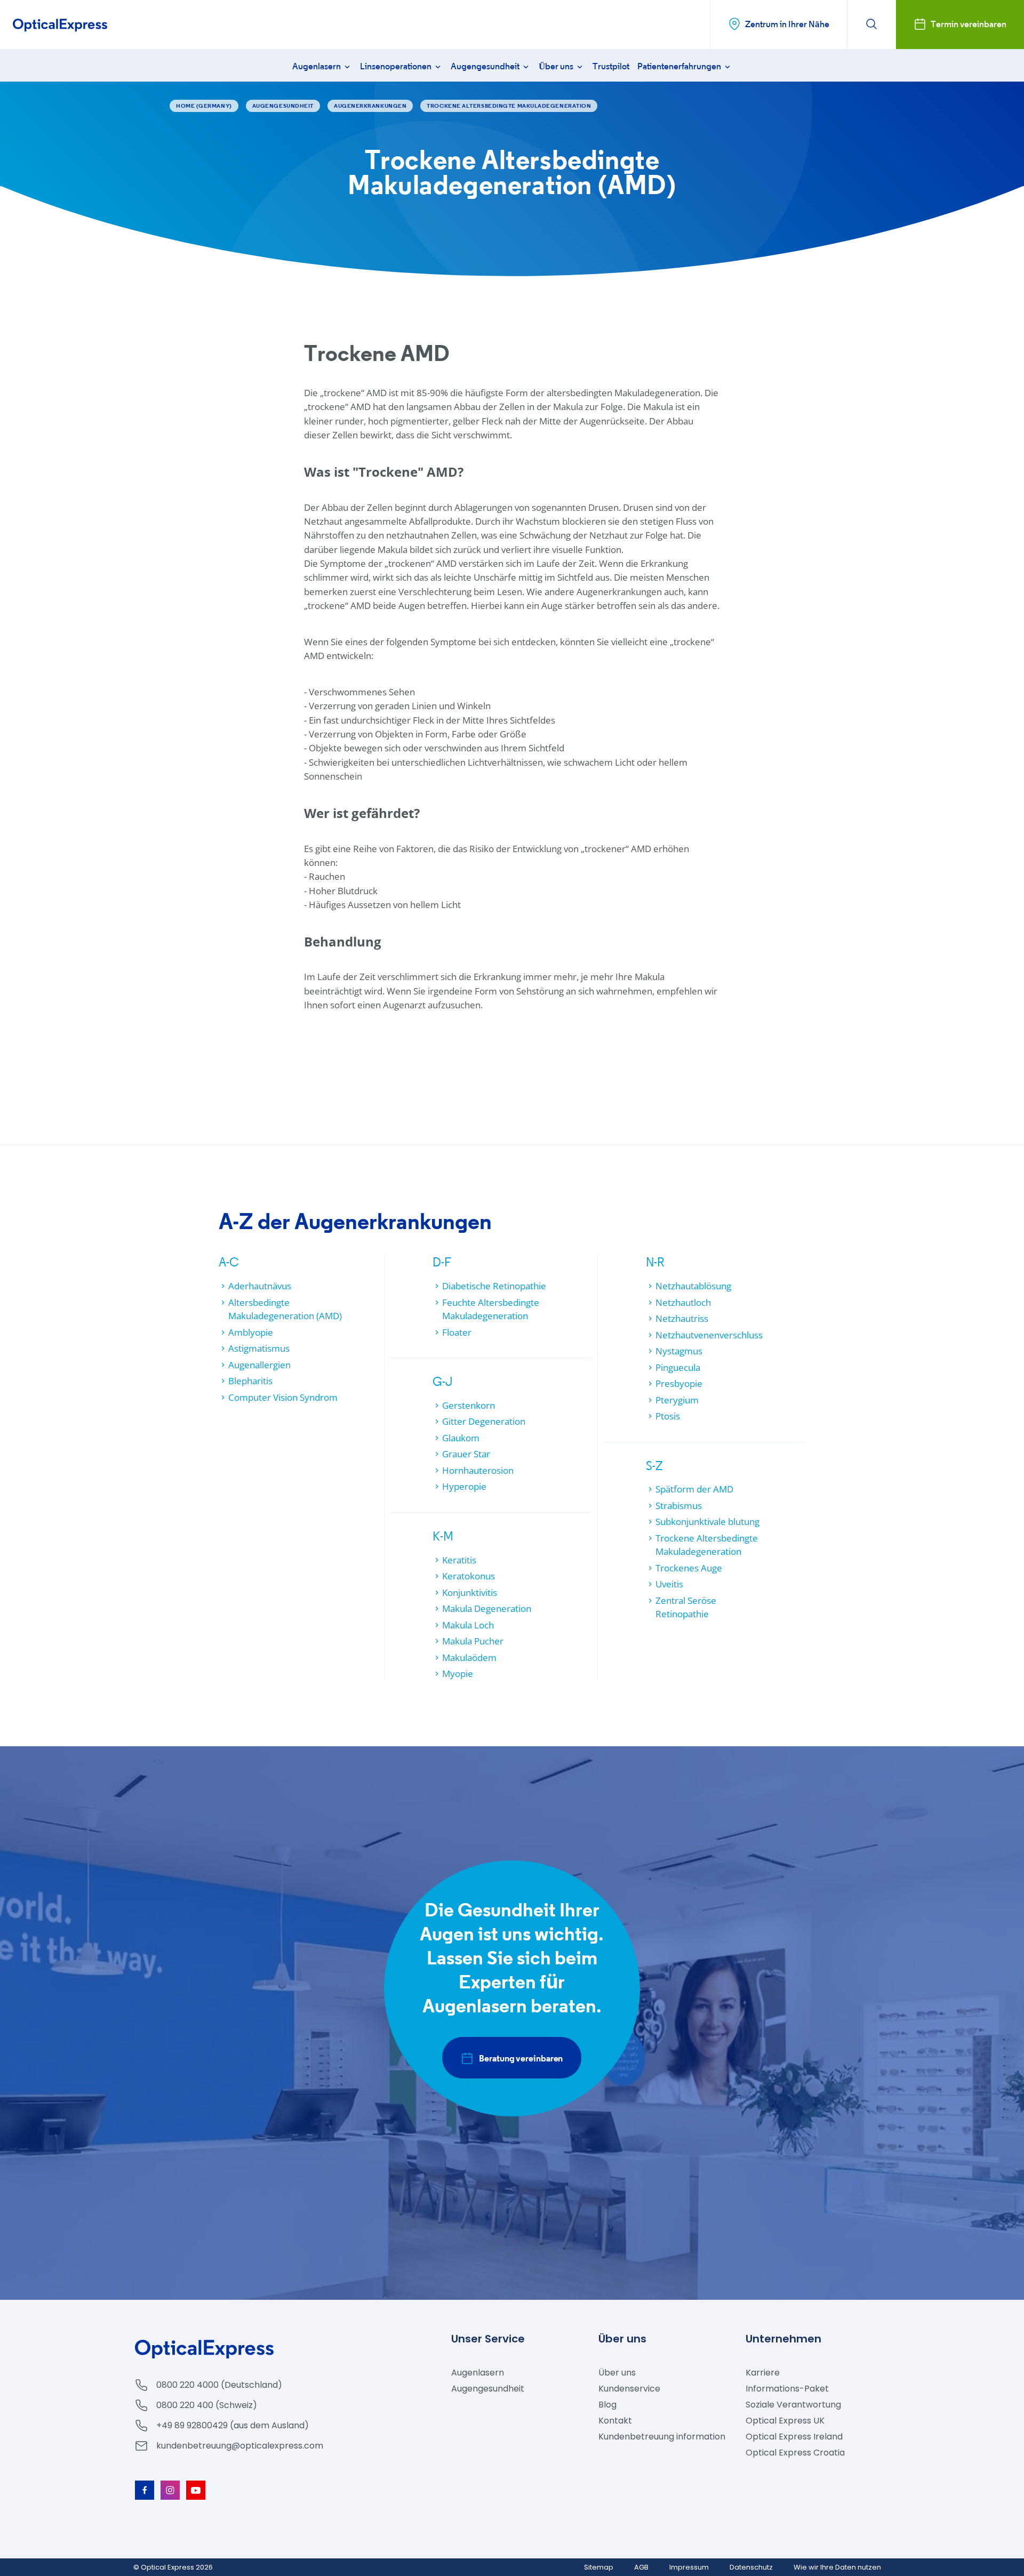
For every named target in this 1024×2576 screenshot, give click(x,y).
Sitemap (599, 2567)
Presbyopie (679, 1383)
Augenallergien (259, 1365)
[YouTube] (196, 2490)
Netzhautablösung (693, 1286)
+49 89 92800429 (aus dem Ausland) (233, 2425)
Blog (607, 2405)
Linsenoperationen (397, 66)
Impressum (689, 2567)
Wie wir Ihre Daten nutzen (837, 2567)
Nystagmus (679, 1351)
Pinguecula (678, 1367)
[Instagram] (170, 2490)
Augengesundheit (486, 66)
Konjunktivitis (470, 1592)
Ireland (794, 2437)
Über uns (557, 66)
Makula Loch (468, 1625)
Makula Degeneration (487, 1608)
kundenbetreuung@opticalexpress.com (240, 2446)
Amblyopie (251, 1332)
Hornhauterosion (478, 1470)
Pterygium (677, 1400)
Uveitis (669, 1584)
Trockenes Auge (689, 1568)
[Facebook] (145, 2490)
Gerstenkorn (469, 1405)
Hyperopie (464, 1486)
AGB (641, 2567)
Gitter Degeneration (484, 1421)
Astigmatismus (259, 1348)
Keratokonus (469, 1576)
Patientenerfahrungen (680, 66)
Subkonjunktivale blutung (707, 1522)
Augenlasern (317, 66)
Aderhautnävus (260, 1286)
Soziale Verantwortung (793, 2405)
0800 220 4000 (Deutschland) (219, 2385)
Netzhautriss (682, 1318)
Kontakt (615, 2421)
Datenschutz (751, 2567)
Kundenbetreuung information (662, 2437)
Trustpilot (611, 66)
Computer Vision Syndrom (283, 1397)
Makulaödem (469, 1658)
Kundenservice (629, 2389)
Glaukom (461, 1438)
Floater (457, 1332)
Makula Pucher (473, 1641)
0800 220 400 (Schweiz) (207, 2405)
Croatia (795, 2453)
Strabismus (679, 1506)
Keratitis (459, 1560)
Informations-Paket (787, 2389)
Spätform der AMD (694, 1489)
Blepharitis (250, 1381)
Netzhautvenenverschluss (709, 1335)
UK (785, 2421)
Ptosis (668, 1416)
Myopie (458, 1674)
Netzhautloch (683, 1302)
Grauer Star (466, 1454)
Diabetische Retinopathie (494, 1286)
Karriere (763, 2373)
